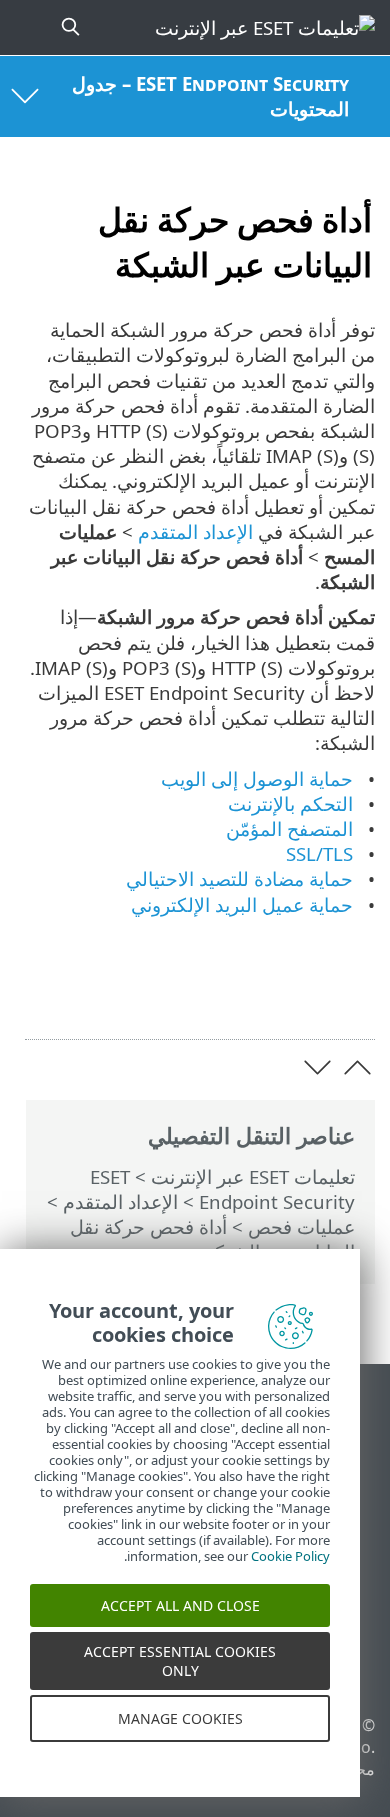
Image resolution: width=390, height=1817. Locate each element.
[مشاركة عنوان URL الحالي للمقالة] (144, 993)
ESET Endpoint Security (222, 1189)
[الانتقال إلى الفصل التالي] (317, 1067)
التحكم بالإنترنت (290, 803)
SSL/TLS (319, 853)
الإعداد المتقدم (120, 1201)
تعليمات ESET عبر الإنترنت (253, 1176)
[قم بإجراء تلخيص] (41, 993)
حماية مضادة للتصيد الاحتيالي (239, 878)
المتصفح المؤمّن (289, 828)
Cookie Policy (290, 1569)
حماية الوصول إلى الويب (257, 778)
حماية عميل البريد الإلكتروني (242, 904)
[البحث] (68, 27)
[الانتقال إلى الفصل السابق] (357, 1067)
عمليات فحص (301, 1226)
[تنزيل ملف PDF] (92, 993)
